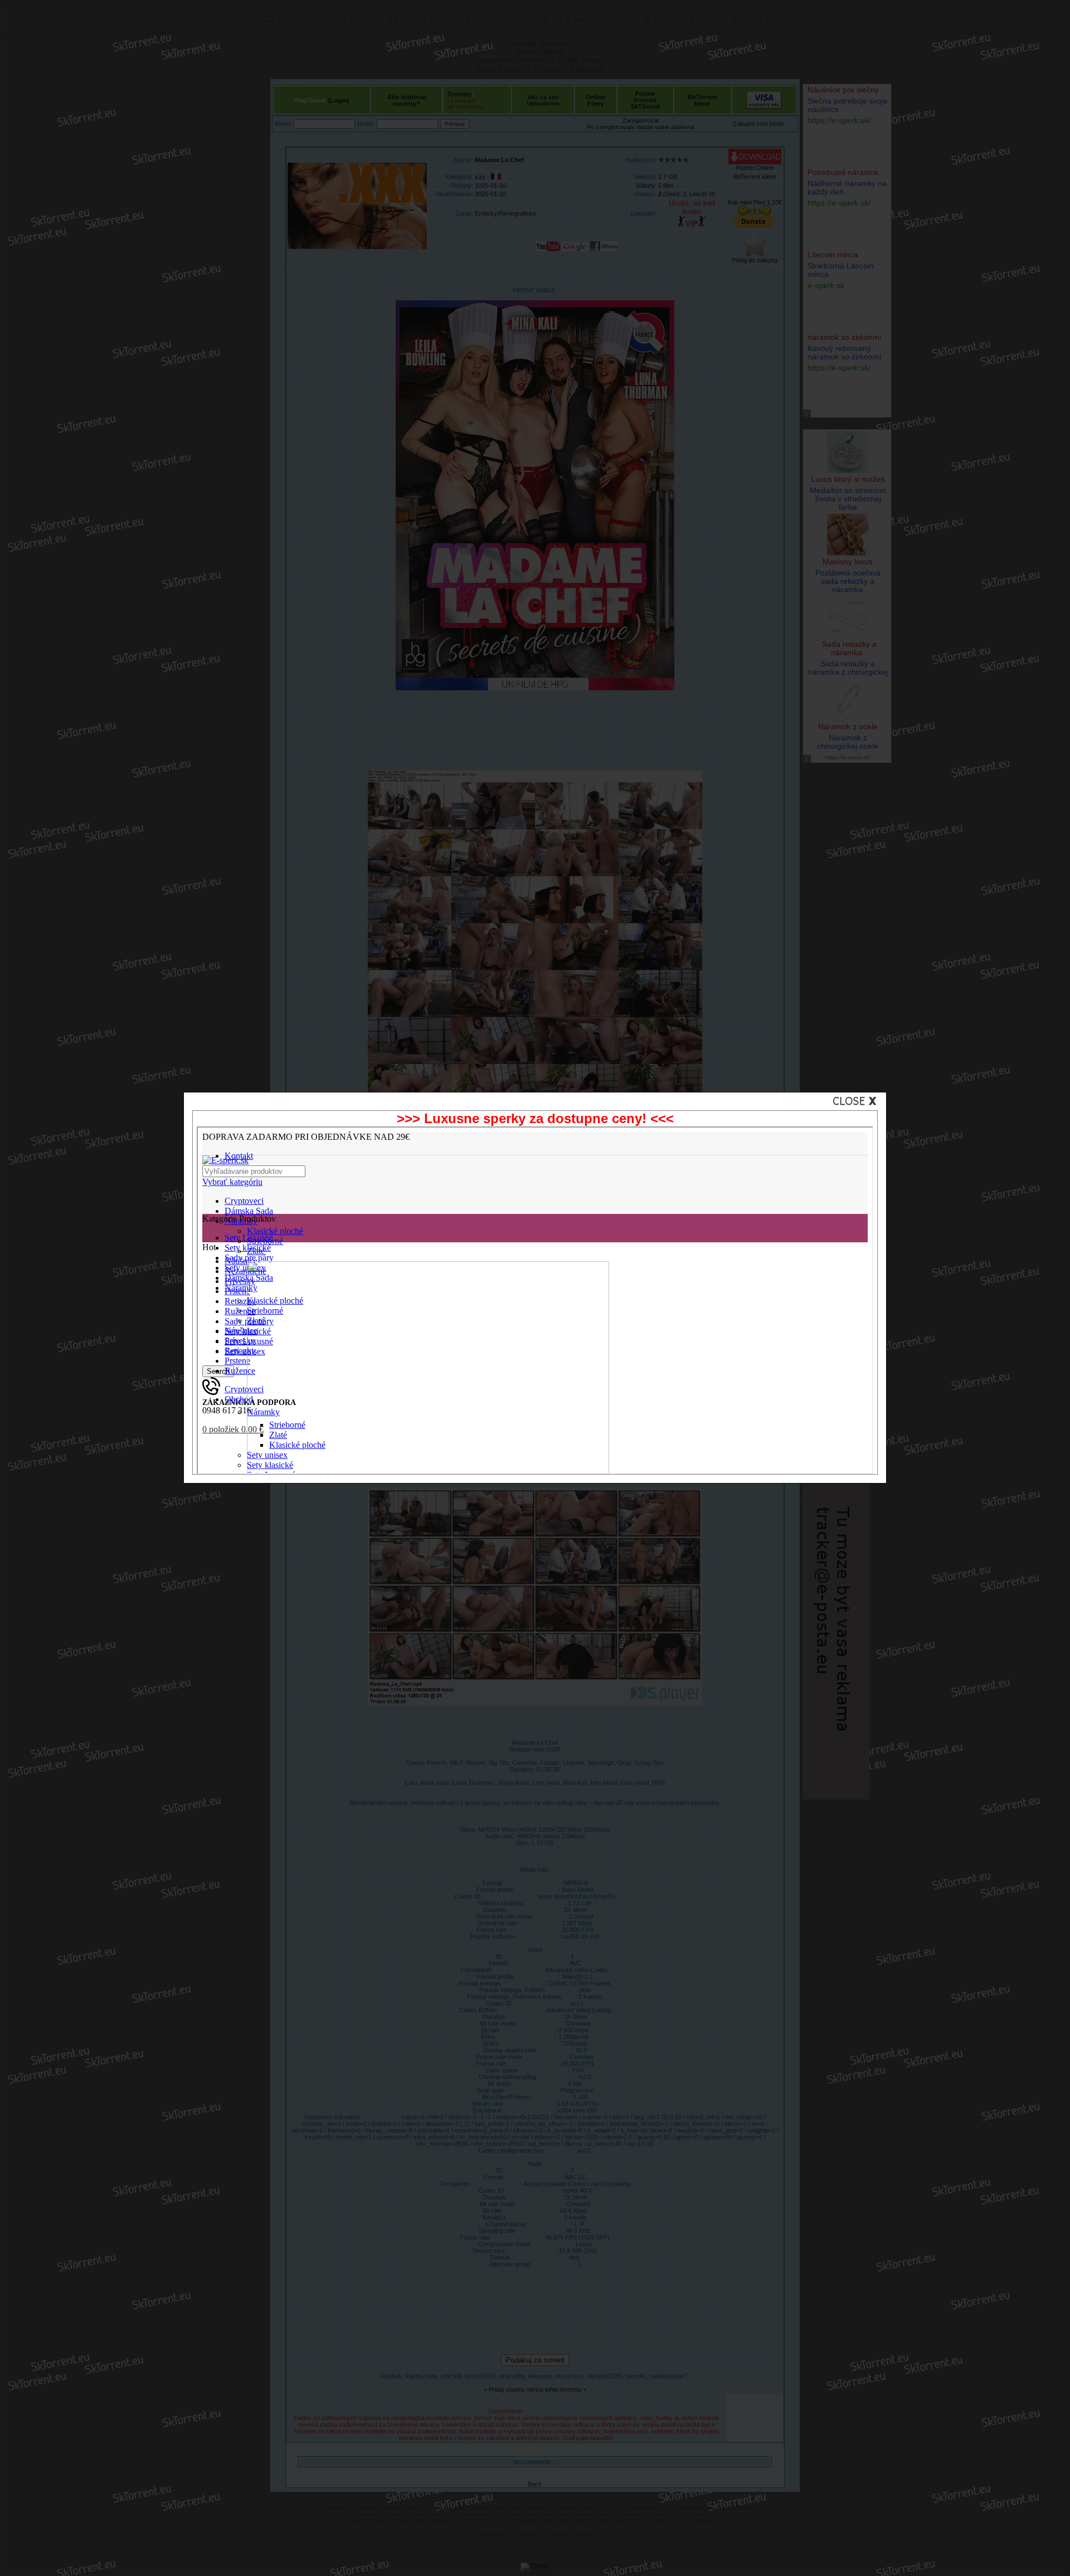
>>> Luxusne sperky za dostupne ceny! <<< (535, 1118)
